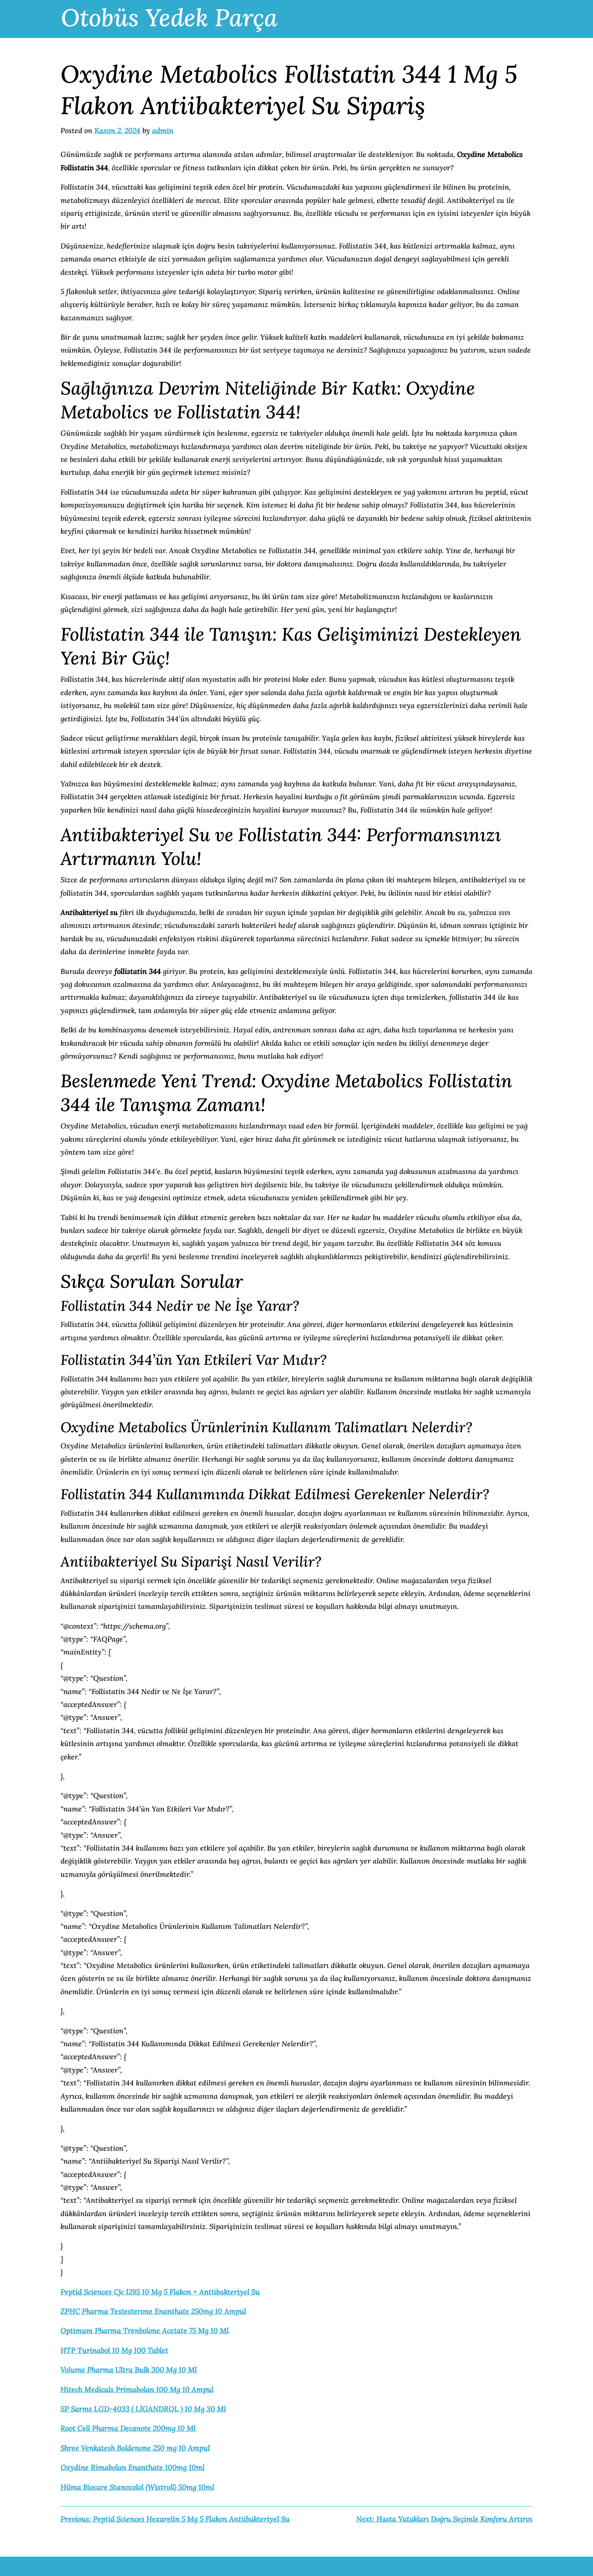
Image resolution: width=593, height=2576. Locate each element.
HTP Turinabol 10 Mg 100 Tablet (114, 2350)
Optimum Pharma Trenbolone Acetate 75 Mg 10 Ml (145, 2331)
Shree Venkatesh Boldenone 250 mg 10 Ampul (135, 2448)
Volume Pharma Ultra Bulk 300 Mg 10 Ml (129, 2370)
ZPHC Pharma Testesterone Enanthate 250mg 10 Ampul (153, 2311)
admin (163, 131)
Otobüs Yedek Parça (169, 17)
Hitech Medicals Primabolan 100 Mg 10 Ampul (137, 2389)
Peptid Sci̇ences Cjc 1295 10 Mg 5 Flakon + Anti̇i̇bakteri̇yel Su (160, 2292)
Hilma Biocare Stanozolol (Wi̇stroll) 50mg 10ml (137, 2487)
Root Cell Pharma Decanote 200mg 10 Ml (128, 2428)
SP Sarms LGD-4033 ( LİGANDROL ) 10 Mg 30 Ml (143, 2409)
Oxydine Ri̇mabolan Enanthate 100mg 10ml (133, 2467)
